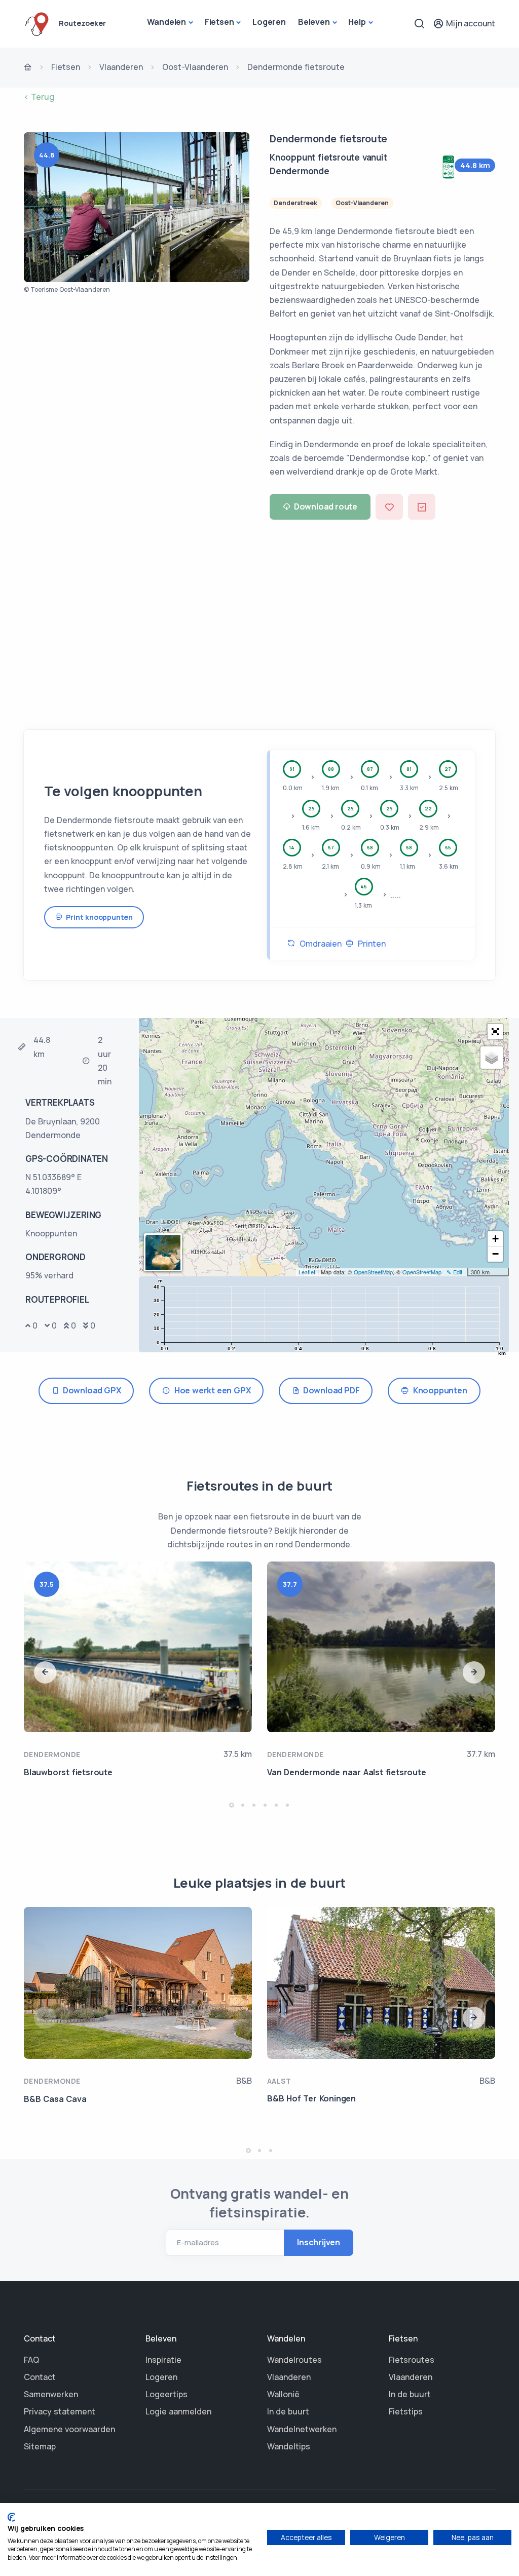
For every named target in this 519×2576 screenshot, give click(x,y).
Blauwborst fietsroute (68, 1772)
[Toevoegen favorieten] (389, 507)
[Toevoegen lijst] (422, 507)
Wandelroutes (294, 2360)
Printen (370, 944)
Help (357, 22)
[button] (495, 1032)
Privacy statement (60, 2411)
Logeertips (166, 2394)
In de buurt (288, 2411)
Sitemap (40, 2446)
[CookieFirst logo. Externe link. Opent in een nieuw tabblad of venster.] (11, 2517)
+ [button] (495, 1239)
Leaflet (307, 1272)
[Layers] (492, 1058)
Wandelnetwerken (302, 2429)
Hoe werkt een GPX (210, 1390)
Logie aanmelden (178, 2411)
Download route (326, 506)
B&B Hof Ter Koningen (311, 2098)
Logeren (269, 22)
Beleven (314, 22)
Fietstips (406, 2411)
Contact (40, 2377)
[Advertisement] (259, 621)
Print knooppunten (98, 917)
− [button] (495, 1254)
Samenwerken (51, 2394)
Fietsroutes (412, 2360)
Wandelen (166, 22)
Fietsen (219, 22)
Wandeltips (289, 2446)
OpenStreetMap (373, 1272)
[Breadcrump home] (28, 68)
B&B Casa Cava (55, 2099)
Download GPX (90, 1390)
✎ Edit (454, 1272)
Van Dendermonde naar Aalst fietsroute (347, 1772)
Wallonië (283, 2394)
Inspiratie (163, 2360)
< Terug (39, 97)
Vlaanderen (121, 67)
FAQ (31, 2360)
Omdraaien (319, 944)
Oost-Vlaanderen (195, 67)
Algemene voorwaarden (69, 2429)
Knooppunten (438, 1390)
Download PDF (330, 1390)
